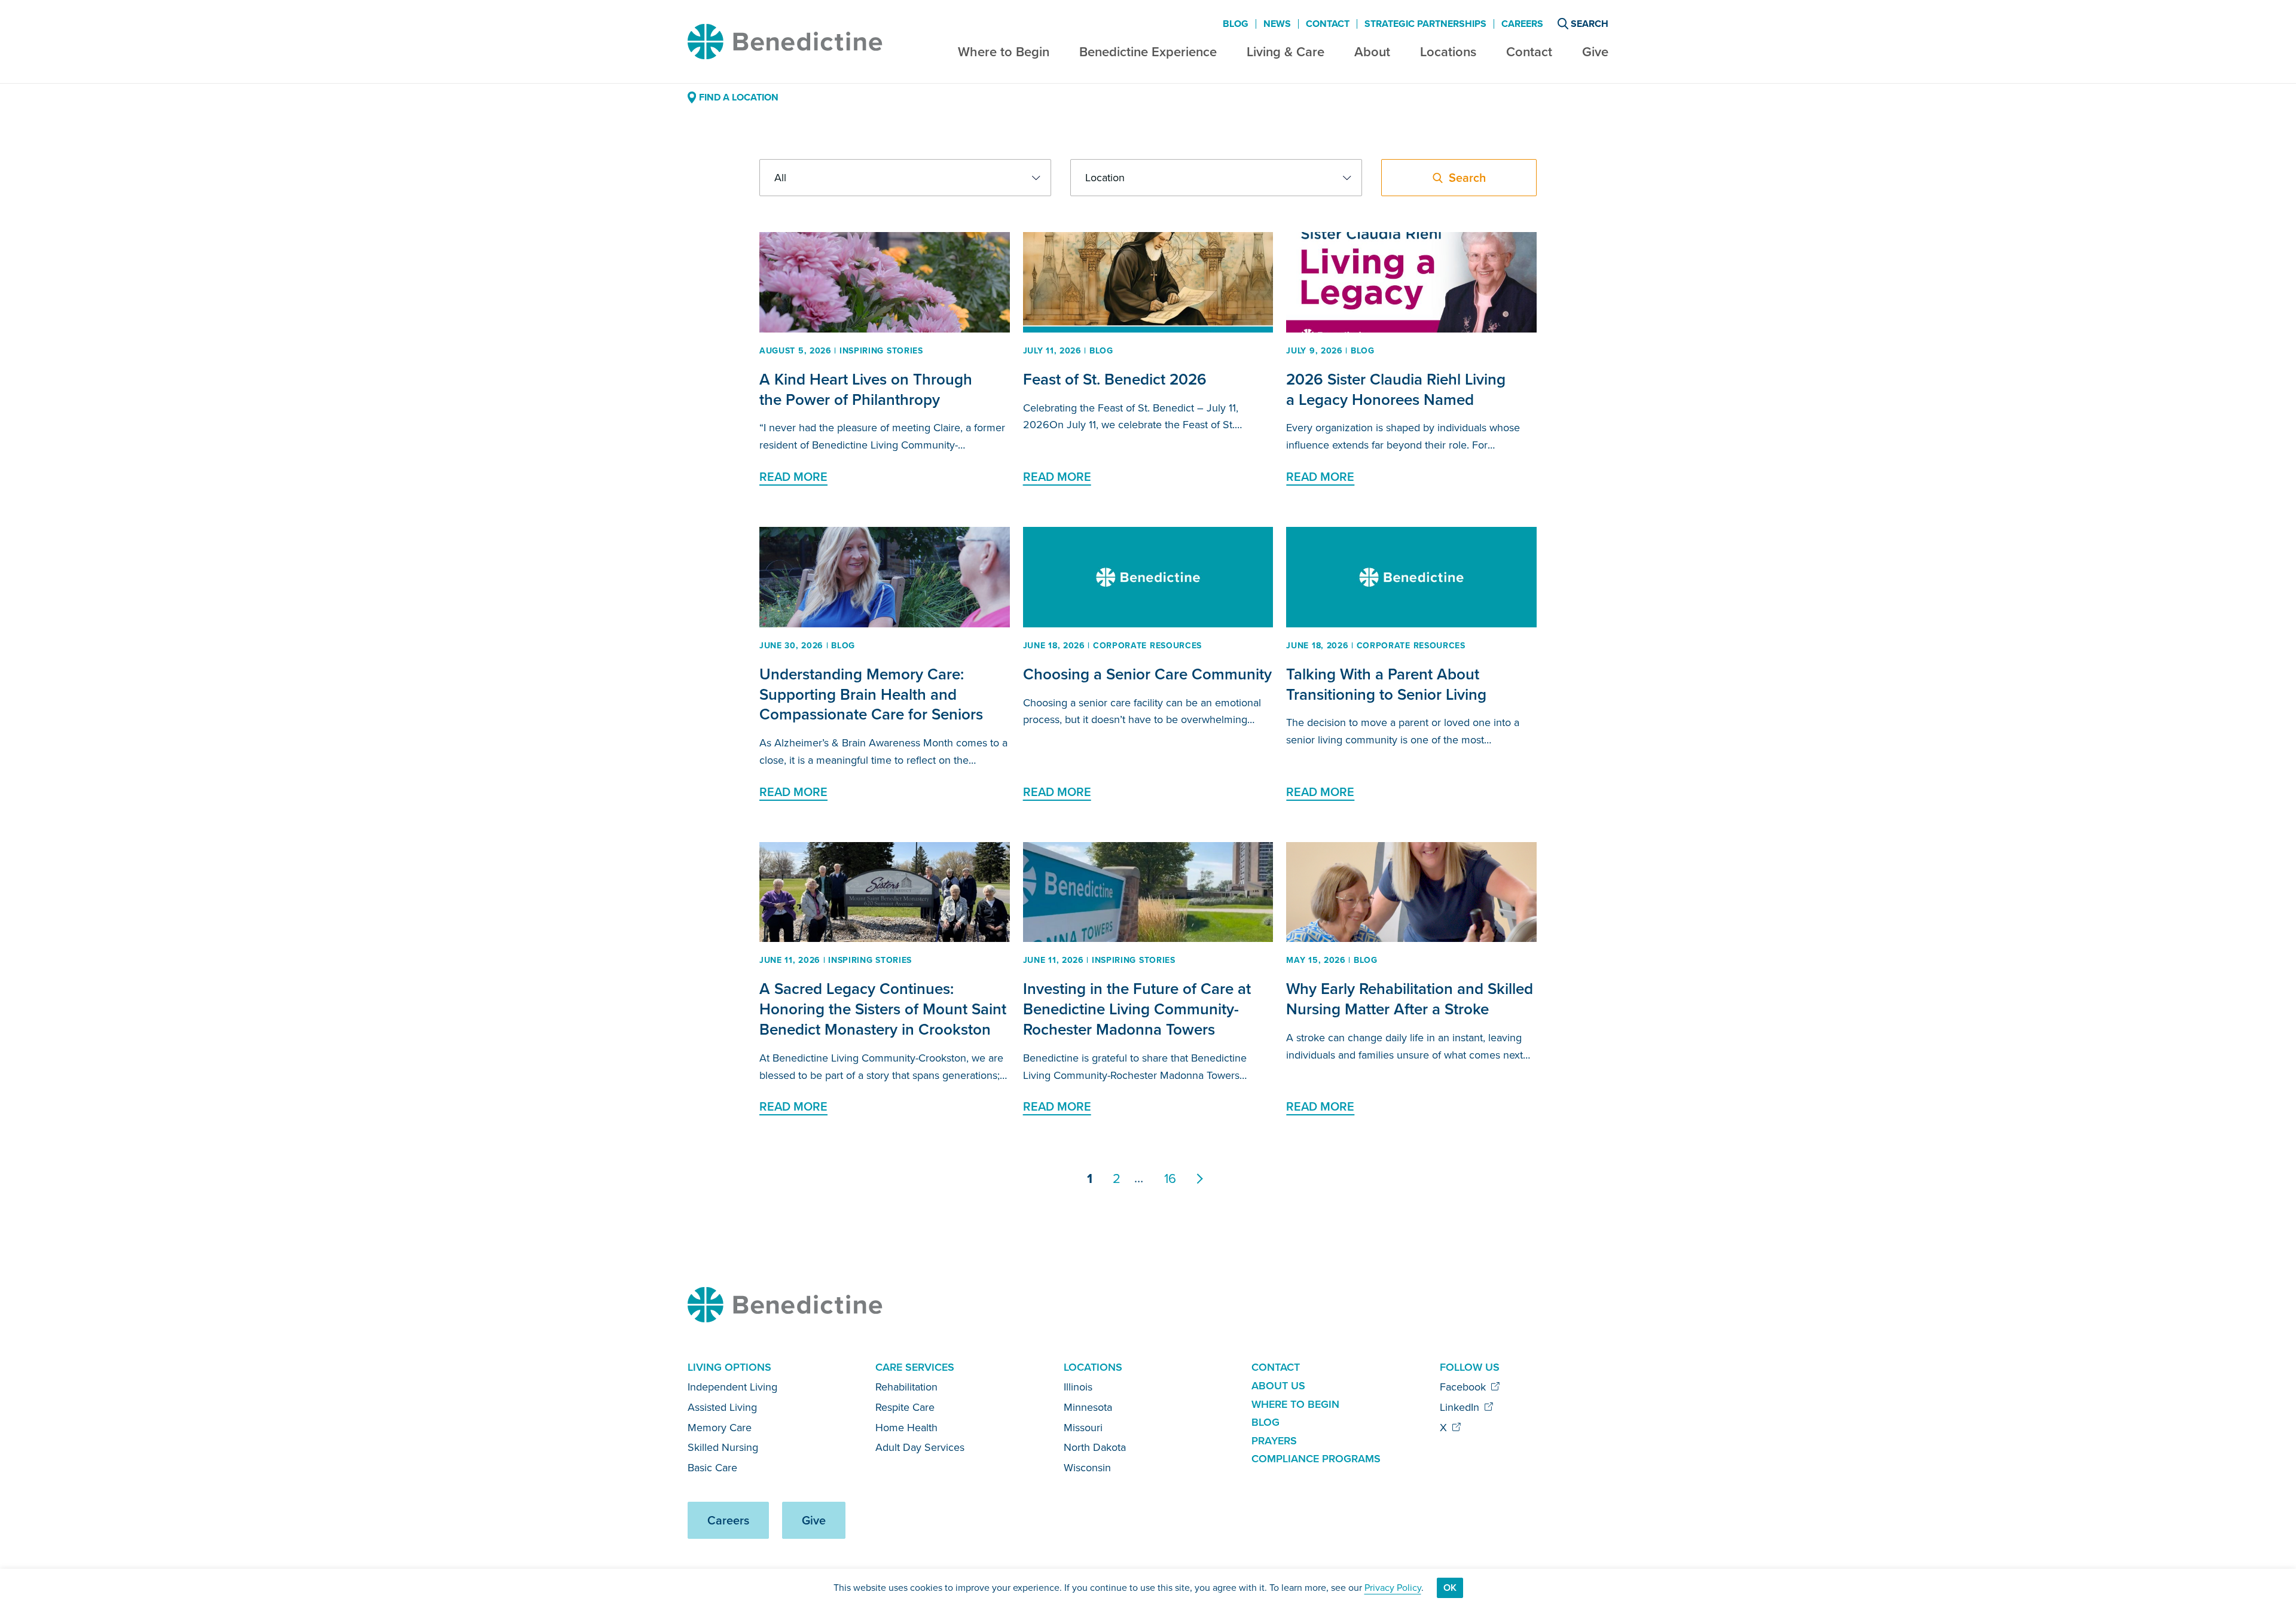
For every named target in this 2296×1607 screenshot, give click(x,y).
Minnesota (1088, 1407)
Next (1207, 1179)
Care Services (915, 1367)
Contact (1529, 52)
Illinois (1078, 1387)
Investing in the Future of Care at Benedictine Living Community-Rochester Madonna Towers (1137, 1009)
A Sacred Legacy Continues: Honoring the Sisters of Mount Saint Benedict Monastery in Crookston (883, 1009)
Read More (793, 477)
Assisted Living (722, 1407)
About (1372, 52)
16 (1170, 1178)
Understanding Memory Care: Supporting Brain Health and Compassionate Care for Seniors (871, 694)
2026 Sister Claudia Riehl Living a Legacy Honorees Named (1396, 389)
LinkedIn (1461, 1407)
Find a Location (739, 97)
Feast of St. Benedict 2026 (1115, 379)
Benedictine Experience (1148, 52)
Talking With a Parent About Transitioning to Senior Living (1386, 684)
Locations (1448, 52)
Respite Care (905, 1407)
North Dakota (1095, 1447)
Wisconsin (1087, 1468)
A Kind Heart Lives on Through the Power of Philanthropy (866, 389)
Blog (1236, 24)
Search (1590, 24)
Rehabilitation (906, 1387)
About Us (1278, 1386)
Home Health (906, 1428)
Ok (1450, 1588)
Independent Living (732, 1387)
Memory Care (720, 1428)
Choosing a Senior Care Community (1147, 674)
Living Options (729, 1367)
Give (1595, 52)
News (1277, 24)
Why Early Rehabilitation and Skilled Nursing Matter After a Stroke (1410, 999)
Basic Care (712, 1468)
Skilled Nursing (723, 1447)
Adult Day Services (920, 1447)
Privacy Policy (1393, 1588)
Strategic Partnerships (1425, 24)
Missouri (1083, 1428)
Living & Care (1286, 52)
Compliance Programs (1316, 1459)
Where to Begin (1004, 52)
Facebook (1464, 1387)
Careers (1522, 24)
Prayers (1274, 1441)
